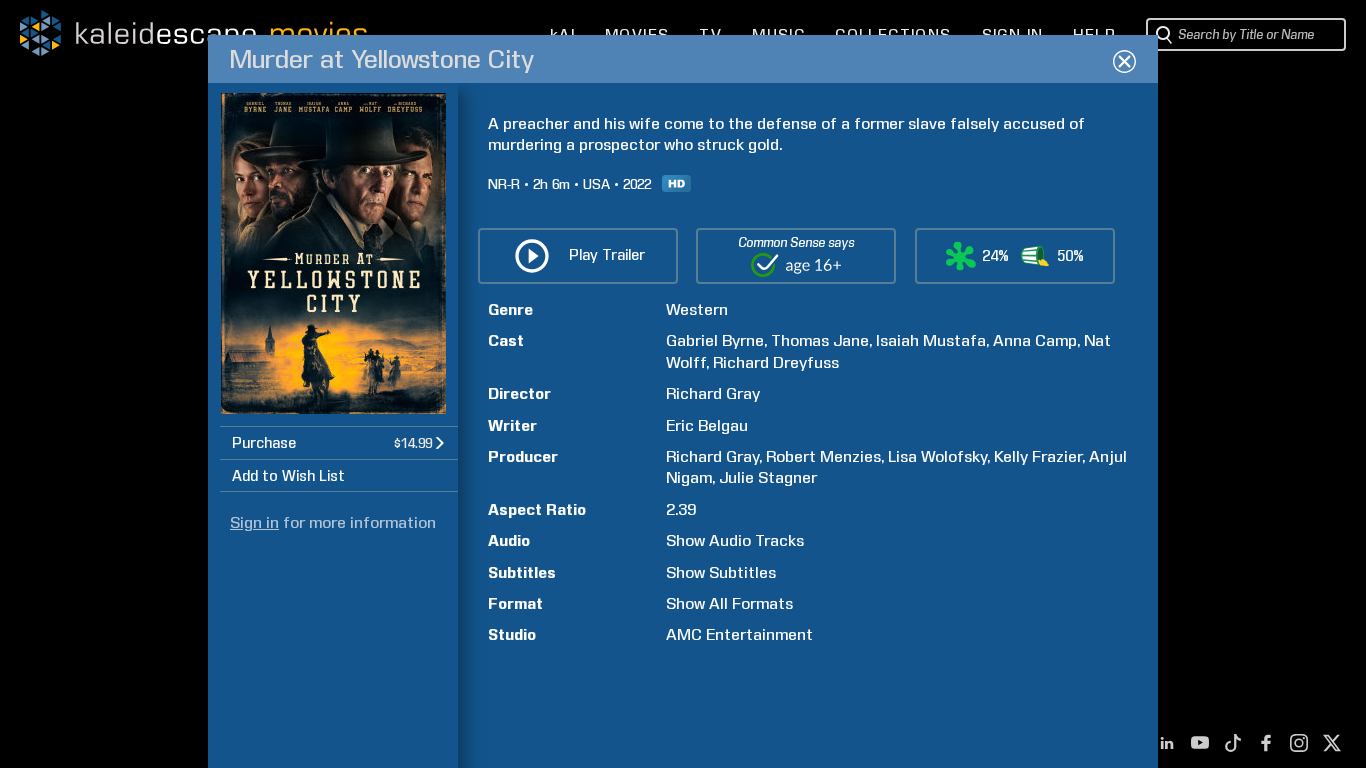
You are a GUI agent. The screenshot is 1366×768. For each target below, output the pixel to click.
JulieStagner (768, 477)
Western (697, 309)
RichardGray (713, 393)
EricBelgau (707, 425)
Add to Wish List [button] (288, 476)
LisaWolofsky (937, 456)
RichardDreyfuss (776, 362)
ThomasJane (820, 340)
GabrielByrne (715, 340)
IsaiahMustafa (931, 340)
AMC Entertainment (739, 634)
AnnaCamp (1035, 340)
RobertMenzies (823, 456)
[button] (339, 442)
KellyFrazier (1038, 456)
